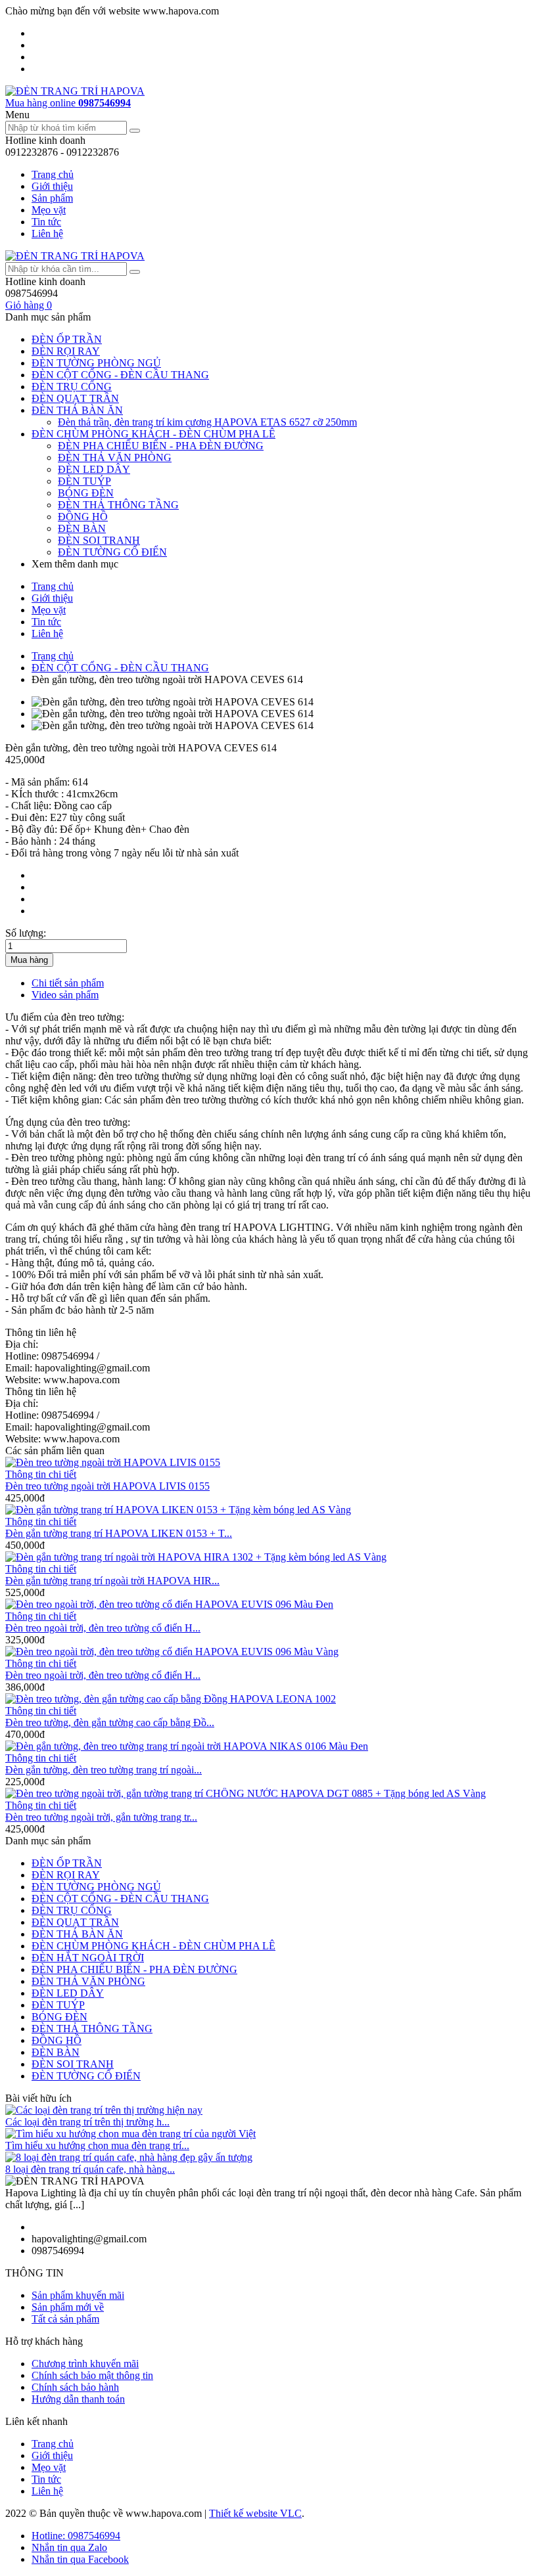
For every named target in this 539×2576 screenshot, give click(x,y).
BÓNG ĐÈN (86, 493)
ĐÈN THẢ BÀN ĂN (77, 410)
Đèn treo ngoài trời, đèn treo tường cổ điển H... (103, 1628)
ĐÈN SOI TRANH (99, 540)
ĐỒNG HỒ (83, 517)
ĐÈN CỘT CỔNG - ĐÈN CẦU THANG (120, 375)
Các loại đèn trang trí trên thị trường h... (87, 2122)
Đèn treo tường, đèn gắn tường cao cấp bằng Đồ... (110, 1722)
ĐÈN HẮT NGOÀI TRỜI (88, 1958)
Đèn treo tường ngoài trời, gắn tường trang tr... (101, 1817)
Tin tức (46, 222)
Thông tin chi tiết (41, 1474)
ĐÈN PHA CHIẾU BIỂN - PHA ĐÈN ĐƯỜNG (161, 446)
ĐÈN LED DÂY (94, 469)
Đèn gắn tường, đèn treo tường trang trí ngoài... (104, 1770)
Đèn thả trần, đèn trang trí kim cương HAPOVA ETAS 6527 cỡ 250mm (207, 422)
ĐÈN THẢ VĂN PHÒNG (115, 457)
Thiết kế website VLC (255, 2513)
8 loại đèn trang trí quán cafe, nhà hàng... (90, 2169)
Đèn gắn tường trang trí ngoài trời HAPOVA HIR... (112, 1581)
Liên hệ (47, 233)
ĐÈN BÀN (82, 528)
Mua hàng (29, 960)
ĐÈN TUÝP (84, 481)
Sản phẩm (52, 198)
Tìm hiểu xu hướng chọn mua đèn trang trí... (97, 2145)
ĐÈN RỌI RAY (66, 351)
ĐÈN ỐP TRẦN (67, 339)
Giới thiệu (52, 186)
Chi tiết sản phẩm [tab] (68, 983)
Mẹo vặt (49, 210)
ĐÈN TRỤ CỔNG (72, 387)
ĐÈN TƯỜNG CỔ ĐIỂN (112, 552)
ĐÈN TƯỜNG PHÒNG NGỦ (96, 363)
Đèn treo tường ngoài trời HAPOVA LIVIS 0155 (107, 1486)
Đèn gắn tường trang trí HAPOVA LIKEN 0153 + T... (119, 1533)
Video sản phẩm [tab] (65, 995)
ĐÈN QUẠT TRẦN (75, 398)
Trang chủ (53, 174)
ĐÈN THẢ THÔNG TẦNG (118, 505)
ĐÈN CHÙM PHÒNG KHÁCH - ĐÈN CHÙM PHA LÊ (153, 434)
